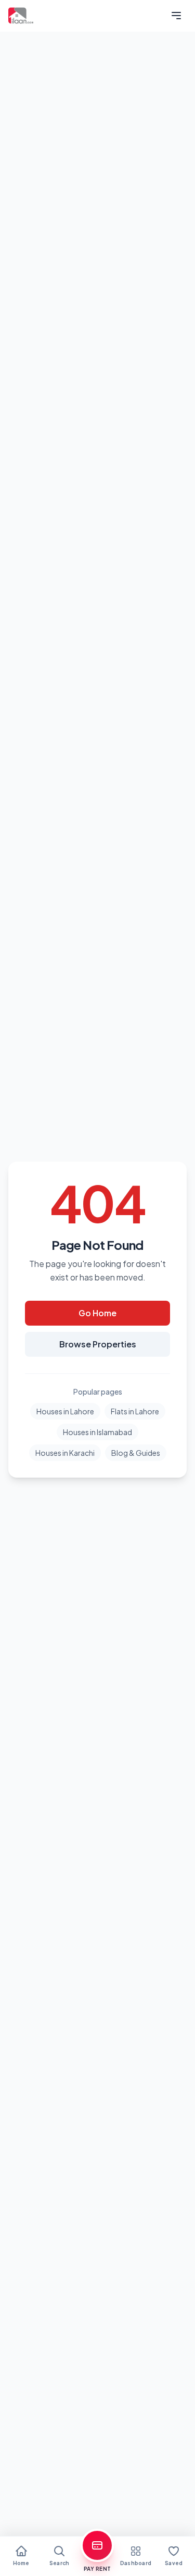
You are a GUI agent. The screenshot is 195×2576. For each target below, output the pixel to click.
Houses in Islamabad (97, 1432)
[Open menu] (176, 16)
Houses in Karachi (65, 1453)
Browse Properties (98, 1344)
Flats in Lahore (135, 1411)
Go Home (97, 1313)
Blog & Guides (136, 1453)
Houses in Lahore (65, 1411)
